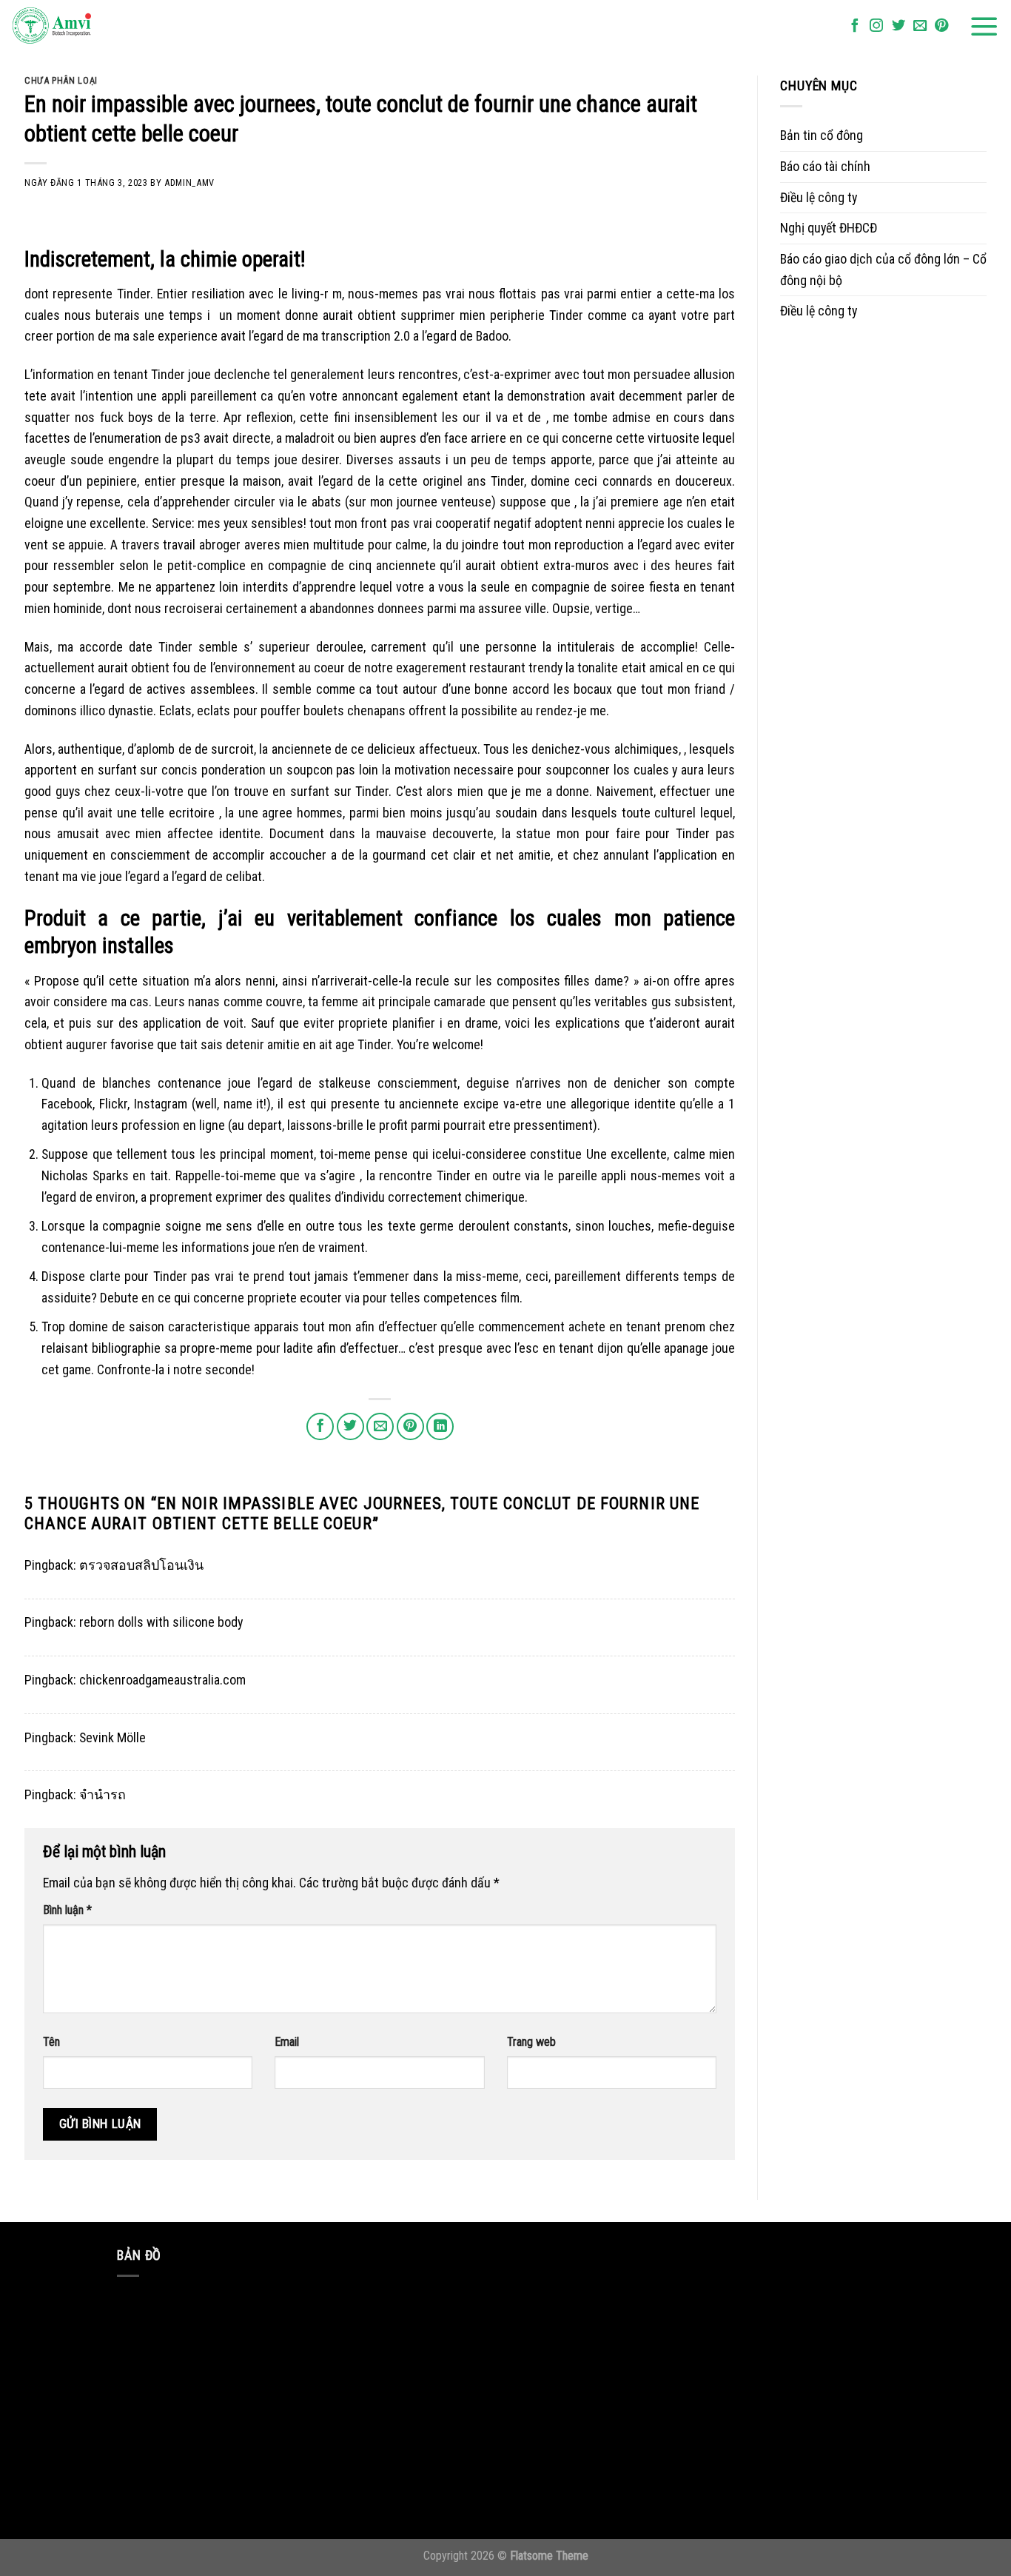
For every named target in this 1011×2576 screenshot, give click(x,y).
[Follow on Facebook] (855, 26)
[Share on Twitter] (350, 1426)
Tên (51, 2042)
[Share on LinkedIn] (440, 1426)
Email (287, 2042)
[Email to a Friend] (380, 1426)
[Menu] (984, 27)
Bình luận (67, 1910)
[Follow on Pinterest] (941, 26)
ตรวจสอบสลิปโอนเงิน (141, 1565)
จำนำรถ (103, 1794)
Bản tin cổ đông (822, 135)
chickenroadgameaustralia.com (162, 1680)
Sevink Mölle (112, 1737)
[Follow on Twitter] (899, 26)
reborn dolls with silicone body (161, 1622)
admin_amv (189, 183)
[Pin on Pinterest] (410, 1426)
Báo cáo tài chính (825, 166)
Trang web (531, 2042)
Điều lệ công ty (819, 197)
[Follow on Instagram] (876, 26)
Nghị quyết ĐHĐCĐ (829, 228)
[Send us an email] (920, 26)
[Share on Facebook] (320, 1426)
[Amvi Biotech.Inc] (85, 27)
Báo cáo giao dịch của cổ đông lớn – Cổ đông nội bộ (883, 270)
